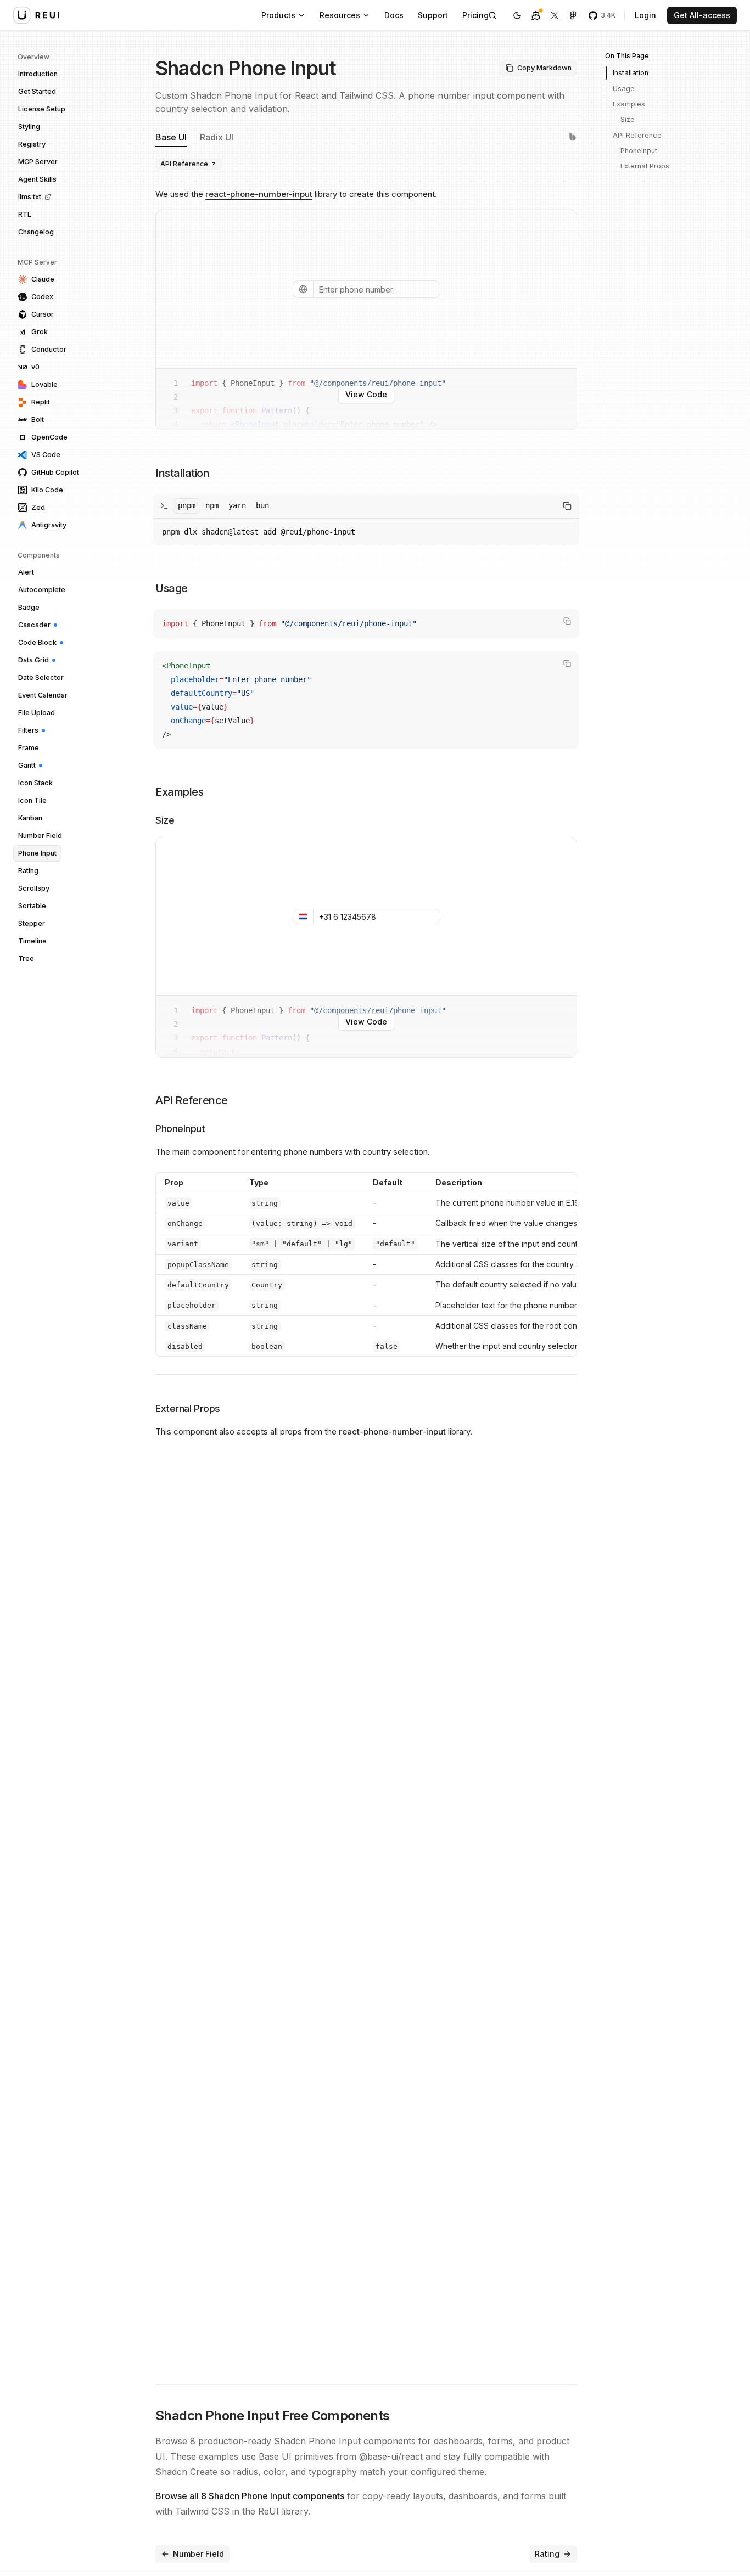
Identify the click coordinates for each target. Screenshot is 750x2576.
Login (645, 15)
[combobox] (303, 289)
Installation (631, 73)
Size (628, 119)
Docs (394, 15)
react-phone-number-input (259, 194)
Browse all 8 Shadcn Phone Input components (250, 2496)
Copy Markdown (544, 68)
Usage (624, 88)
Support (433, 15)
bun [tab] (262, 505)
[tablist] (223, 506)
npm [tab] (212, 505)
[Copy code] (567, 621)
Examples (629, 104)
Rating (547, 2554)
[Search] (492, 15)
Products (278, 15)
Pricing (475, 15)
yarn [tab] (237, 505)
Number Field (198, 2554)
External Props (645, 166)
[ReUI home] (36, 15)
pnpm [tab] (187, 505)
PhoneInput (639, 150)
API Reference (184, 164)
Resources (340, 15)
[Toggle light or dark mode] (517, 15)
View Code (366, 394)
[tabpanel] (366, 532)
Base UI (171, 137)
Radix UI (217, 137)
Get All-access (702, 15)
